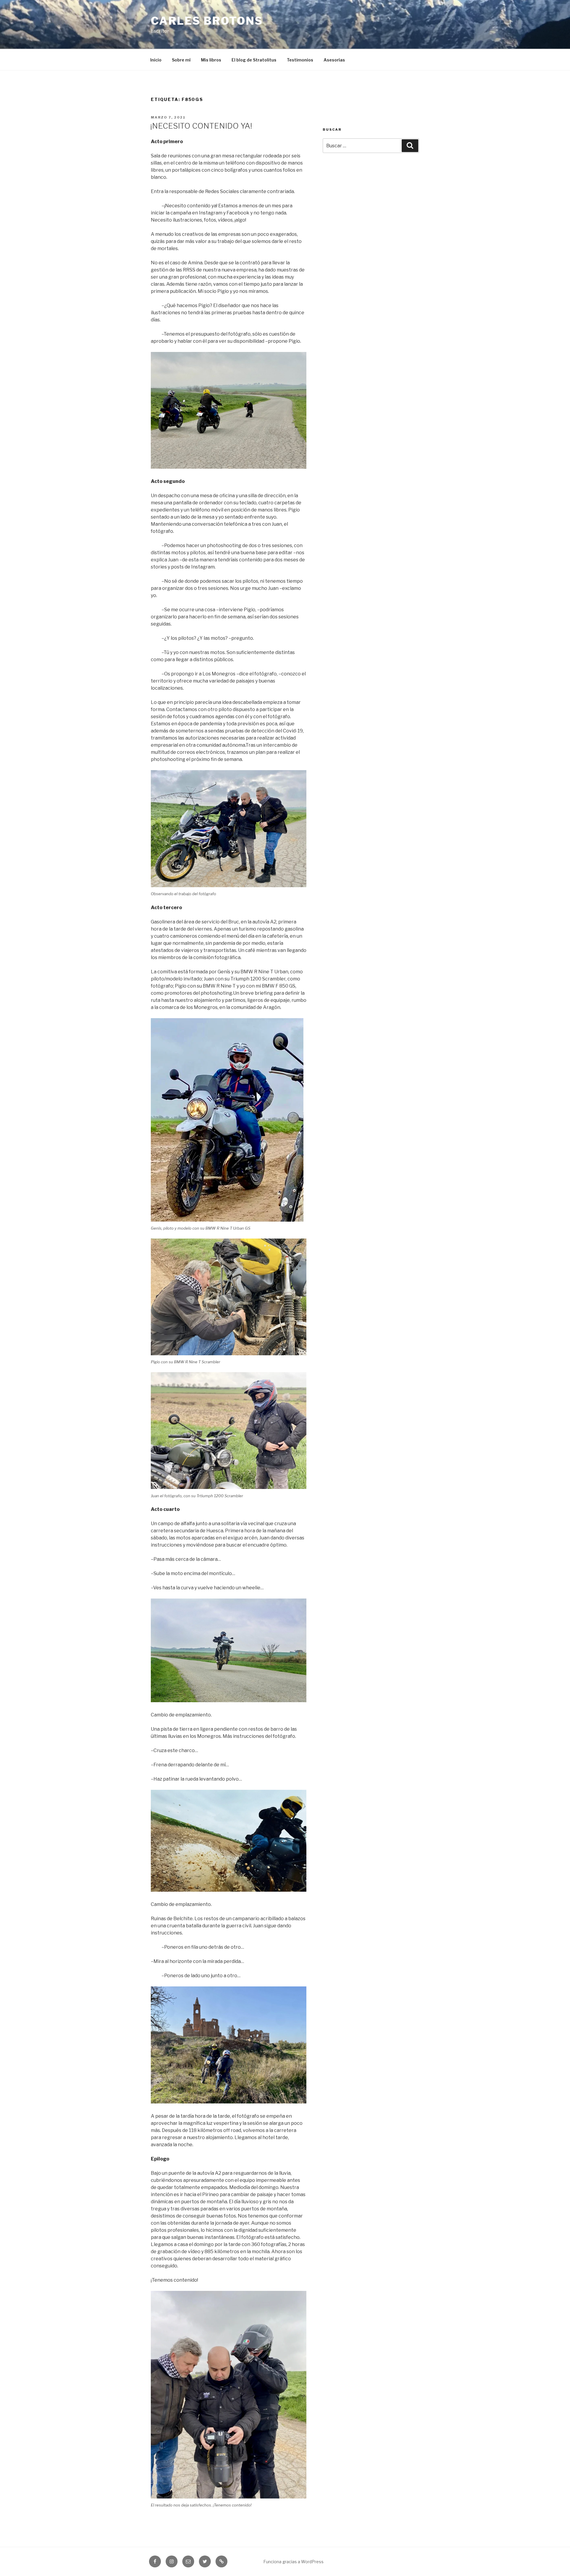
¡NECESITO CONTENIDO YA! (201, 126)
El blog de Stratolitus (254, 60)
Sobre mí (181, 60)
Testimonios (300, 60)
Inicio (156, 60)
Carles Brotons (207, 21)
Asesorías (334, 60)
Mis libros (211, 60)
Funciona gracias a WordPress (293, 2562)
